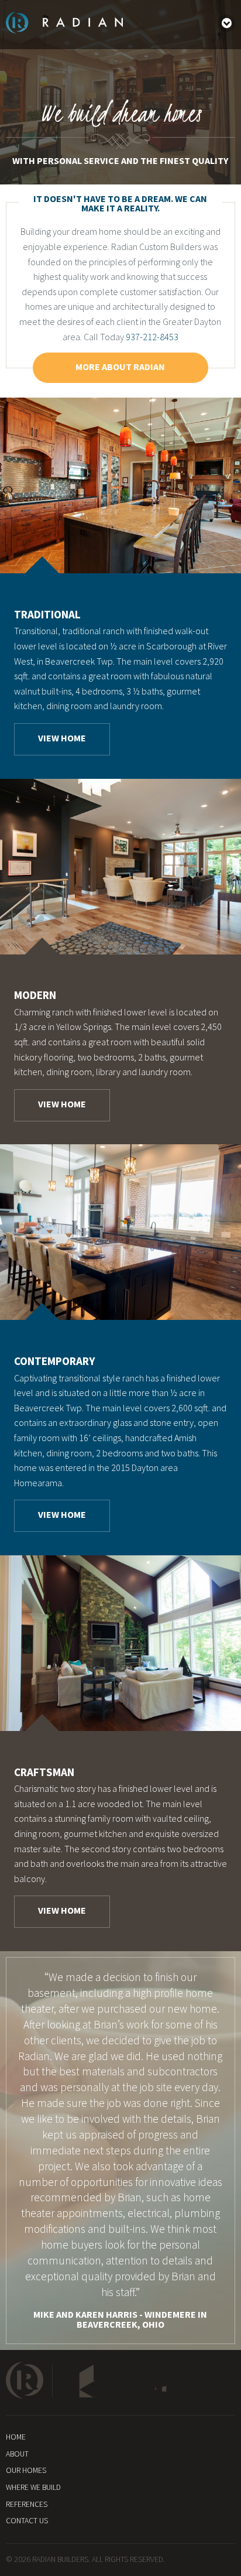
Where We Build (33, 2487)
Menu (226, 23)
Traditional (47, 614)
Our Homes (26, 2470)
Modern (35, 995)
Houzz (78, 2381)
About (17, 2454)
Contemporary (55, 1361)
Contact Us (27, 2521)
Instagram (173, 2381)
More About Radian (120, 367)
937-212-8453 (152, 337)
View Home (62, 738)
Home (16, 2437)
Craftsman (44, 1772)
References (27, 2504)
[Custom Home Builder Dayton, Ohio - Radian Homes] (64, 30)
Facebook (128, 2381)
